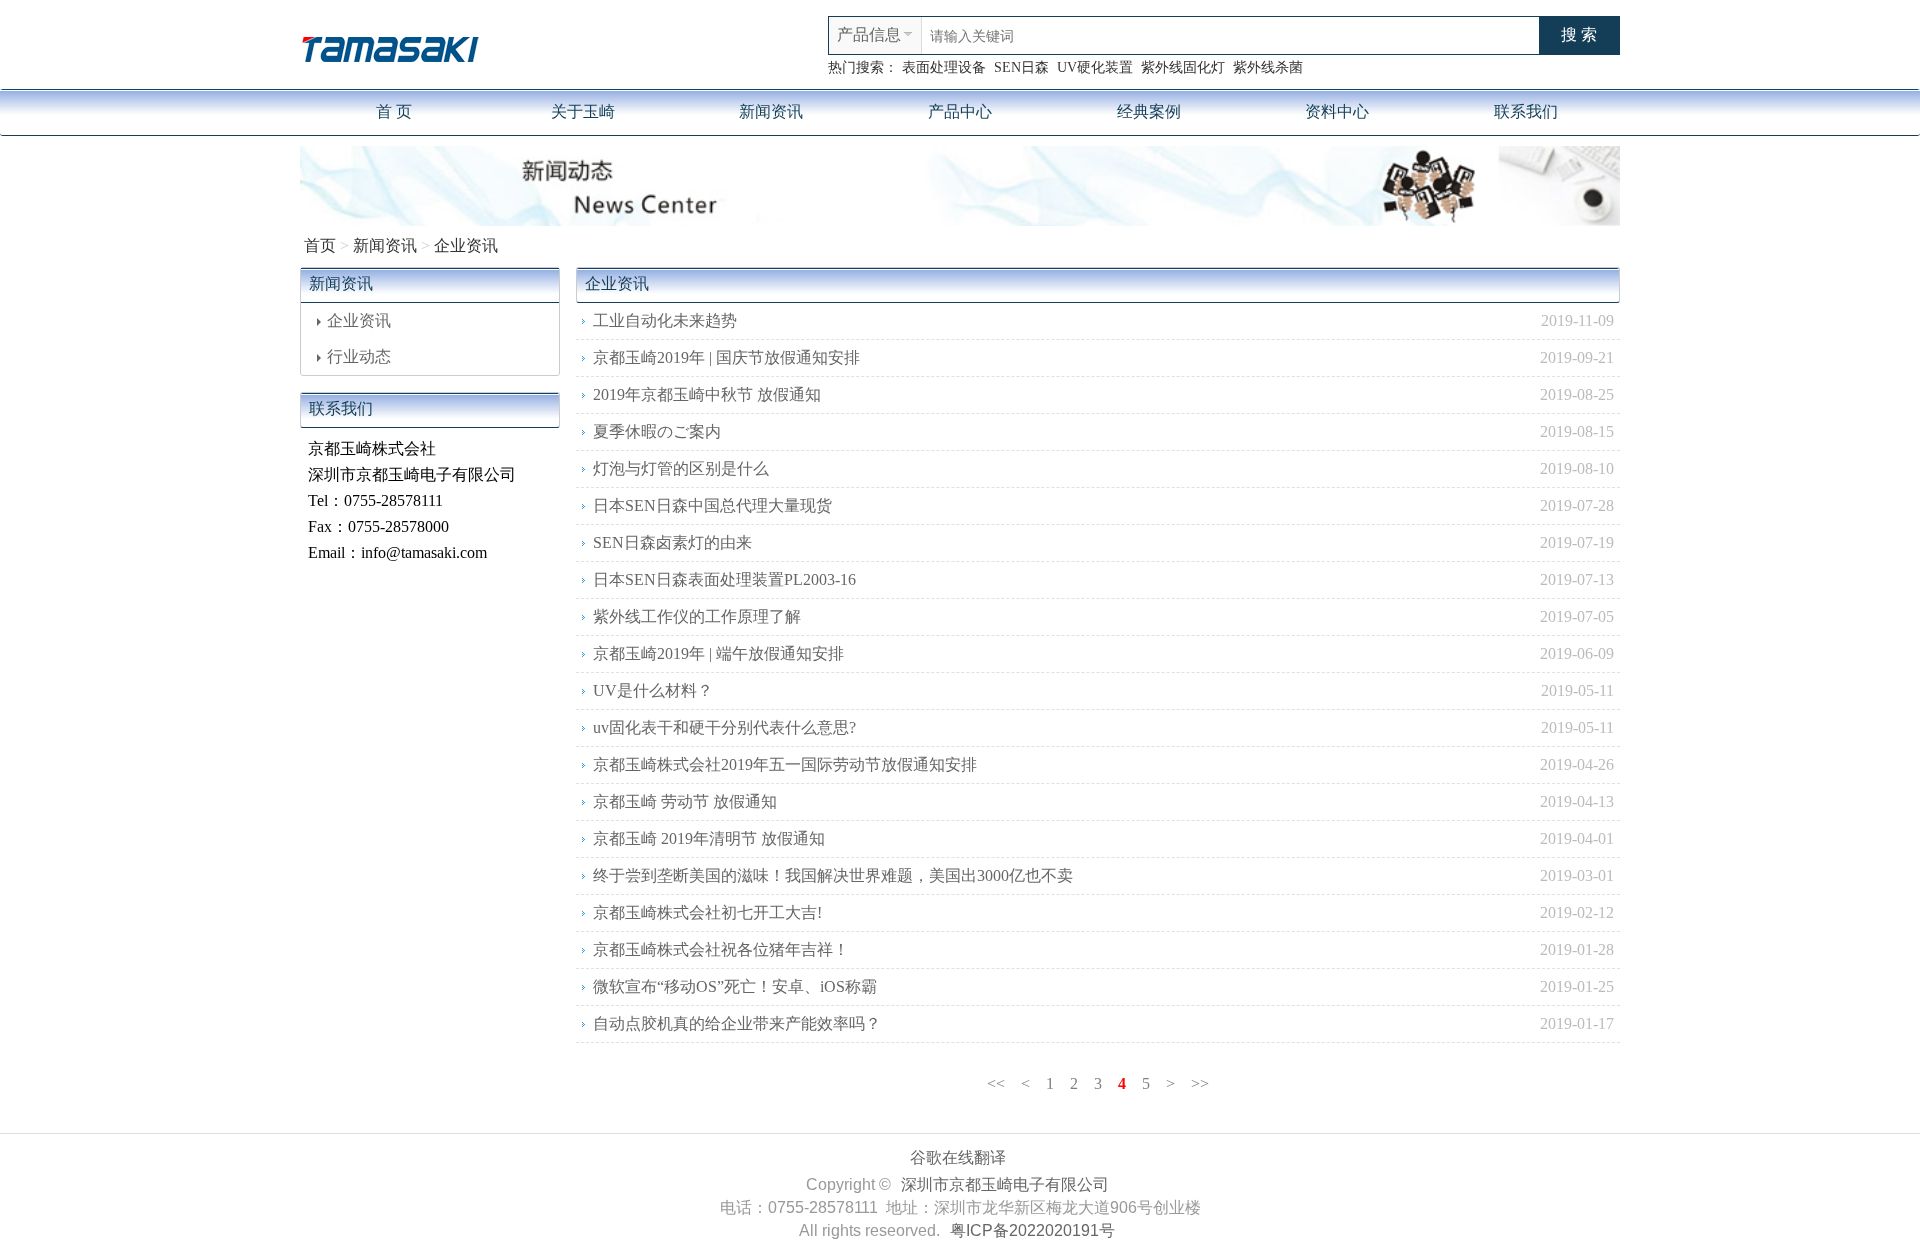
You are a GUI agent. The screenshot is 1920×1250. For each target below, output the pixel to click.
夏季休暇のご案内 (657, 431)
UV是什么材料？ (653, 690)
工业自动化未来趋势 (665, 320)
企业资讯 (466, 245)
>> (1200, 1083)
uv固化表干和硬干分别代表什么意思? (724, 727)
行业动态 (359, 356)
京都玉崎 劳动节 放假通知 (685, 801)
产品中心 (960, 111)
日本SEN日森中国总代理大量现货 (712, 505)
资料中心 (1337, 111)
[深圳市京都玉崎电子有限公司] (390, 46)
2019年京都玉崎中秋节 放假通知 (707, 394)
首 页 (394, 111)
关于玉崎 (583, 111)
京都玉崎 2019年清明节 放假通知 (709, 838)
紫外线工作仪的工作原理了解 (697, 616)
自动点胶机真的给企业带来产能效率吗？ (737, 1023)
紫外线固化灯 (1183, 67)
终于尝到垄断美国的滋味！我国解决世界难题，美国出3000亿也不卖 (833, 875)
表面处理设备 (944, 67)
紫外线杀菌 (1268, 67)
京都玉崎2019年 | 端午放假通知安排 (718, 653)
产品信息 (869, 34)
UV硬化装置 (1095, 67)
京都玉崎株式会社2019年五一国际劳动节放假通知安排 (785, 764)
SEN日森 (1021, 67)
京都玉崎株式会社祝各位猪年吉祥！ (721, 949)
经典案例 (1149, 111)
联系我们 (1526, 111)
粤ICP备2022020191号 (1032, 1230)
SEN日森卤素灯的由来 (672, 542)
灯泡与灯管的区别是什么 (681, 468)
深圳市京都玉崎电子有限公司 (1005, 1184)
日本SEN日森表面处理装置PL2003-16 (724, 579)
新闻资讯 (771, 111)
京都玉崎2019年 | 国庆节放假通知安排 (726, 357)
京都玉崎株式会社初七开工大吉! (707, 912)
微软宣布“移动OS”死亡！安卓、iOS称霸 (735, 986)
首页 (320, 245)
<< (996, 1083)
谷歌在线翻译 (958, 1157)
